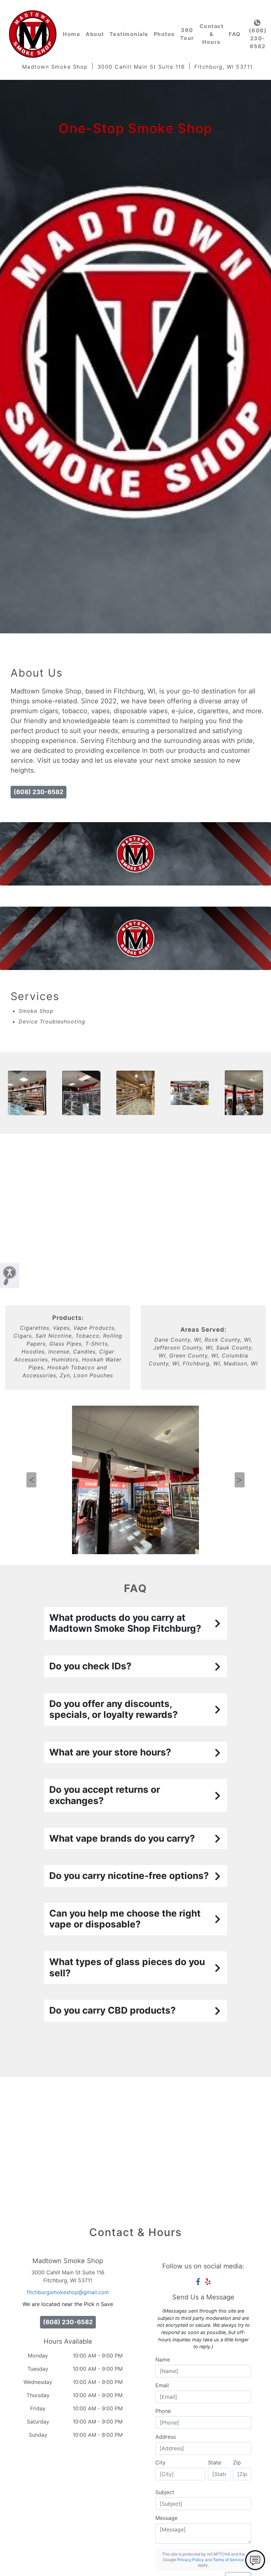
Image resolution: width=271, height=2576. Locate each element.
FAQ (235, 34)
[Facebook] (198, 2282)
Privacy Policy (191, 2560)
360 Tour (187, 34)
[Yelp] (208, 2282)
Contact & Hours (212, 34)
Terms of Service (228, 2560)
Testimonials (129, 34)
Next (240, 1480)
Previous (31, 1480)
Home (72, 34)
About (95, 34)
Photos (164, 34)
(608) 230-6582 (258, 38)
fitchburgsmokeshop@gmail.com (68, 2292)
